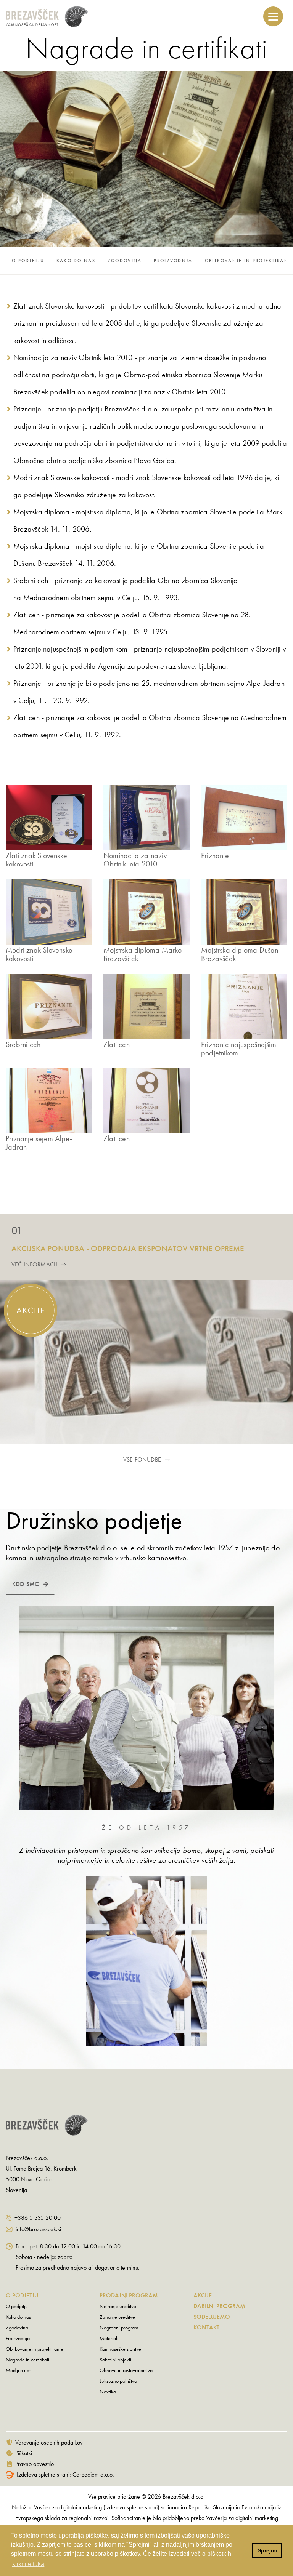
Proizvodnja (173, 261)
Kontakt (206, 2327)
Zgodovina (125, 261)
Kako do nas (76, 261)
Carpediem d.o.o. (93, 2474)
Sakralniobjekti (115, 2360)
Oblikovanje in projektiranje (35, 2349)
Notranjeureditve (118, 2306)
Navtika (108, 2392)
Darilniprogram (219, 2306)
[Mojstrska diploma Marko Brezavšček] (146, 912)
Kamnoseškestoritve (120, 2349)
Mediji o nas (19, 2370)
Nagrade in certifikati (27, 2360)
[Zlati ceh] (146, 1006)
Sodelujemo (212, 2317)
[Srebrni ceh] (49, 1006)
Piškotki (24, 2453)
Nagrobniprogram (119, 2328)
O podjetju (28, 261)
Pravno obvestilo (35, 2464)
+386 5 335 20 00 (38, 2218)
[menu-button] (273, 16)
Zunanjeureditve (117, 2317)
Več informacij (34, 1264)
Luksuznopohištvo (118, 2381)
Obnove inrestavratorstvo (126, 2370)
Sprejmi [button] (267, 2550)
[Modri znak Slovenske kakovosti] (49, 912)
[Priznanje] (244, 818)
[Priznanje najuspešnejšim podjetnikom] (244, 1006)
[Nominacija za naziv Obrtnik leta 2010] (146, 818)
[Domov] (75, 17)
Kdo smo (26, 1584)
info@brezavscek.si (38, 2229)
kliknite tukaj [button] (29, 2564)
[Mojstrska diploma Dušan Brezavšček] (244, 912)
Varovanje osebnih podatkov (49, 2442)
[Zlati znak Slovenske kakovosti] (49, 818)
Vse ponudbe (142, 1459)
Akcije (203, 2295)
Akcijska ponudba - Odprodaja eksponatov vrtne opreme (128, 1248)
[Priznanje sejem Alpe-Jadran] (49, 1101)
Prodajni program (129, 2295)
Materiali (109, 2338)
